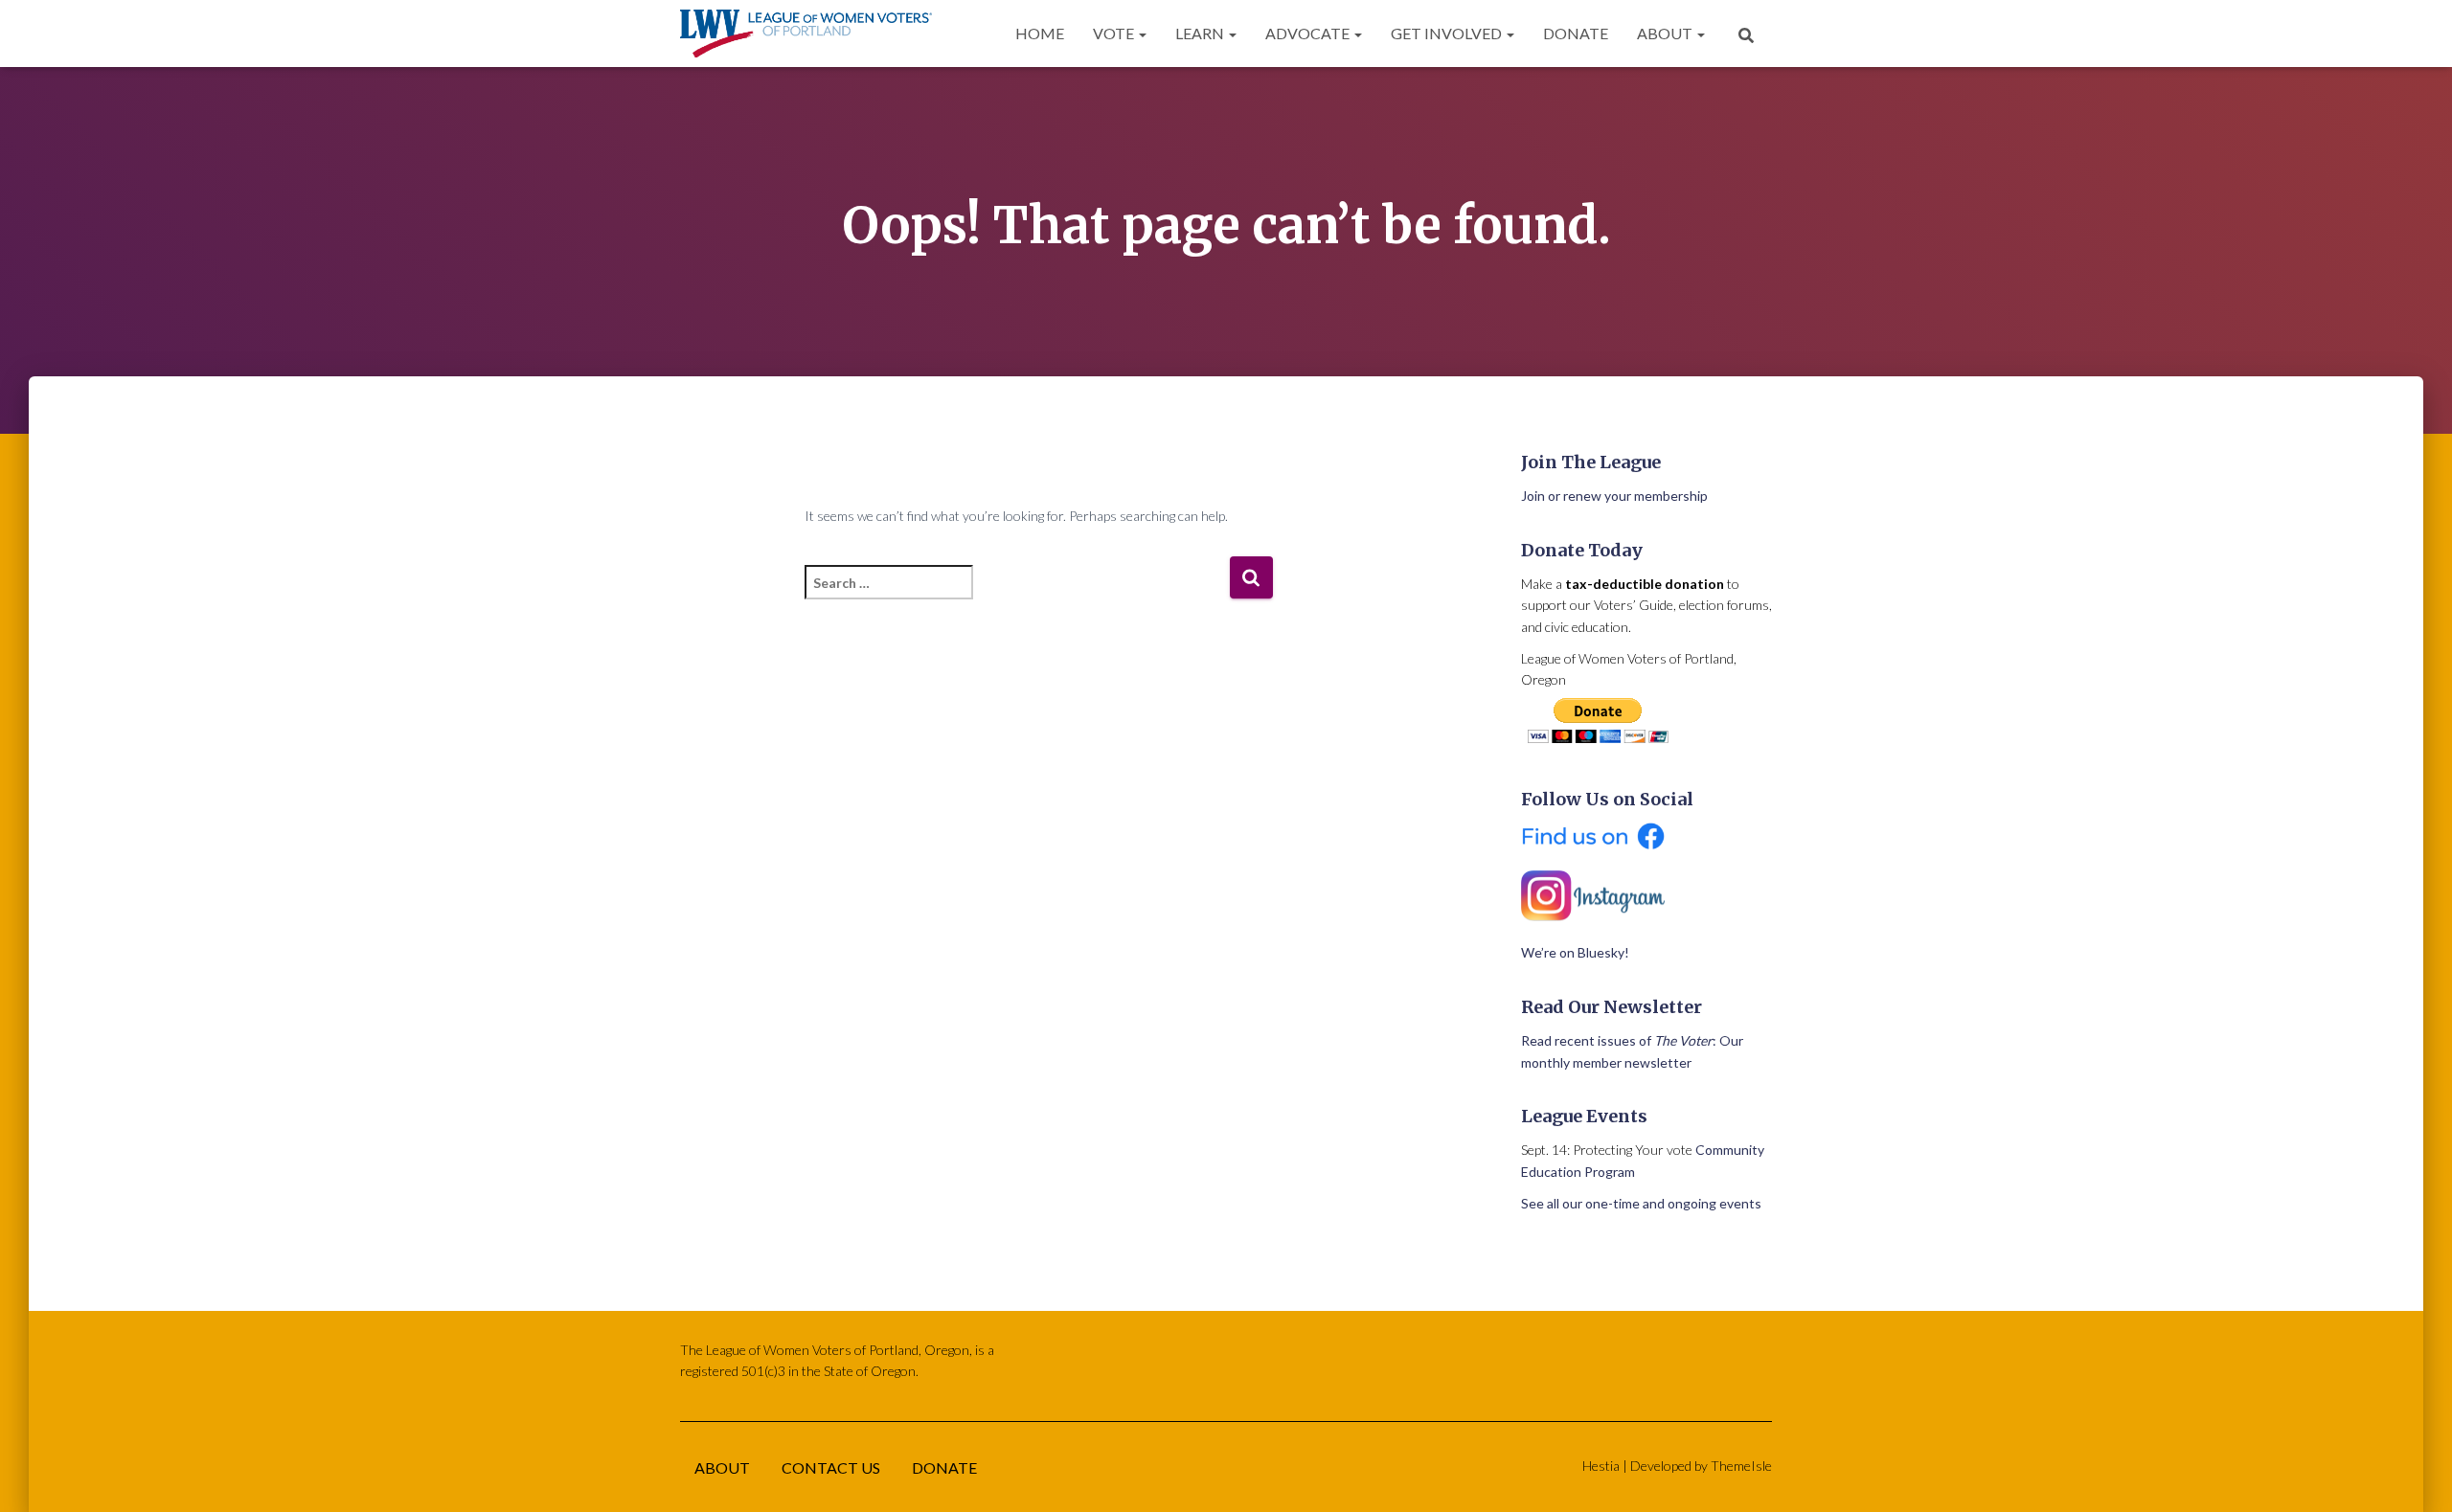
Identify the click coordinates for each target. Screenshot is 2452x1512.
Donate (1576, 33)
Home (1040, 33)
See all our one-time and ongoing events (1641, 1203)
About (1666, 33)
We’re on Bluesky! (1575, 952)
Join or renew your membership (1614, 496)
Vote (1115, 33)
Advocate (1309, 33)
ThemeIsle (1741, 1466)
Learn (1201, 33)
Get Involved (1448, 33)
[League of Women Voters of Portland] (806, 34)
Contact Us (831, 1467)
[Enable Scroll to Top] (2414, 1474)
